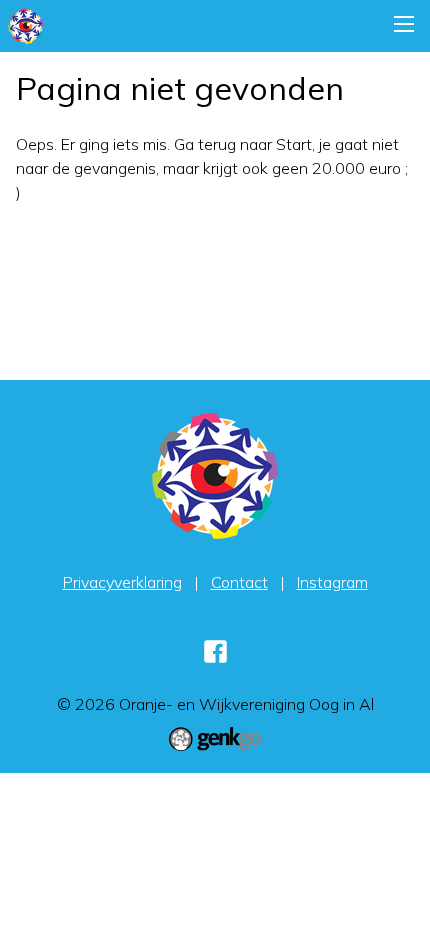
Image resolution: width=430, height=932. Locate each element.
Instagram (332, 582)
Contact (239, 582)
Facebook (215, 651)
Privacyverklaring (122, 582)
